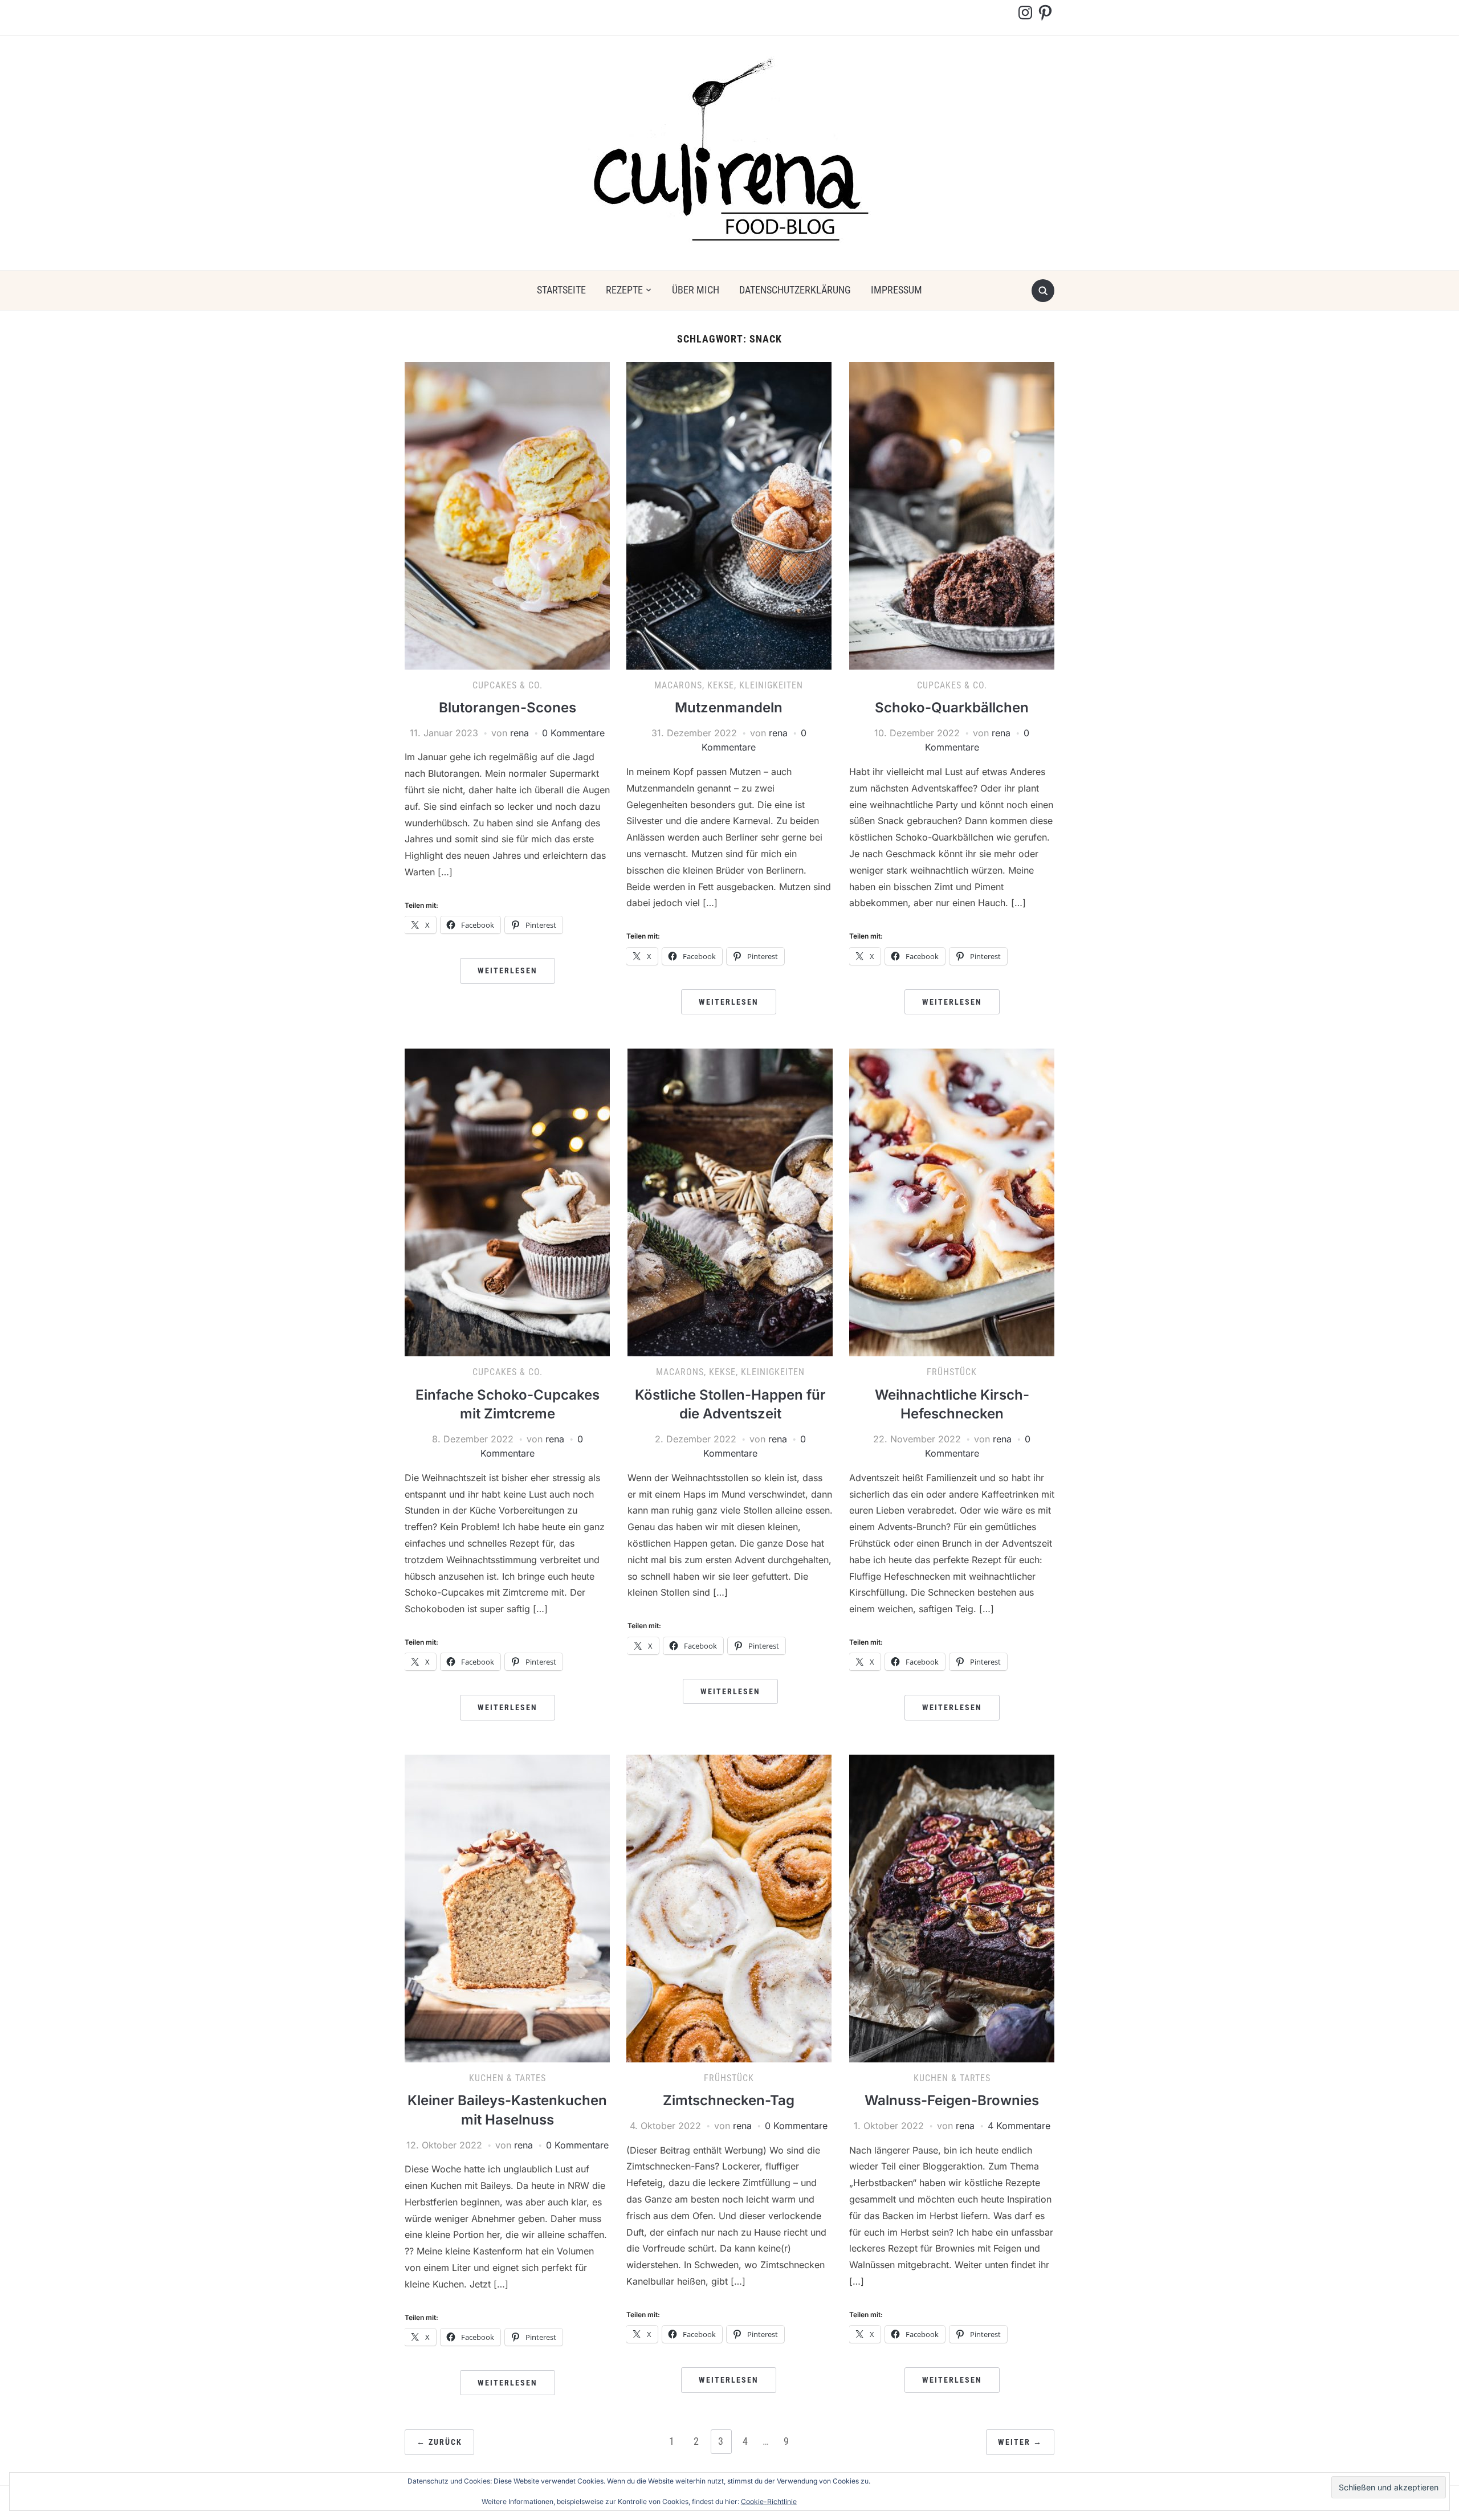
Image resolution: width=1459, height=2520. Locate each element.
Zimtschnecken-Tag (729, 2100)
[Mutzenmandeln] (729, 515)
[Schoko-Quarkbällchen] (952, 515)
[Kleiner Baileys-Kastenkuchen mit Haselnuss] (507, 1907)
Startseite (561, 290)
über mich (696, 290)
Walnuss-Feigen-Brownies (952, 2100)
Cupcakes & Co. (508, 685)
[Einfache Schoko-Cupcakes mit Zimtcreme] (507, 1201)
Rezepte (624, 290)
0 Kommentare (573, 733)
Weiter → (1020, 2442)
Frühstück (952, 1372)
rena (519, 733)
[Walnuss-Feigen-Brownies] (952, 1907)
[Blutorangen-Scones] (507, 515)
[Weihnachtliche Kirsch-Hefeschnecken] (952, 1201)
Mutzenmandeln (729, 708)
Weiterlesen (508, 971)
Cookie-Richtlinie (769, 2501)
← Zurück (439, 2442)
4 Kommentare (1019, 2126)
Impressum (896, 290)
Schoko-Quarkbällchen (952, 708)
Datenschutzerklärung (795, 290)
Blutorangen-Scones (508, 708)
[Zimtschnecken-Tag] (729, 1907)
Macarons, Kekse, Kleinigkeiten (729, 685)
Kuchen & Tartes (508, 2078)
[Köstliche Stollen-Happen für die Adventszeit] (730, 1201)
